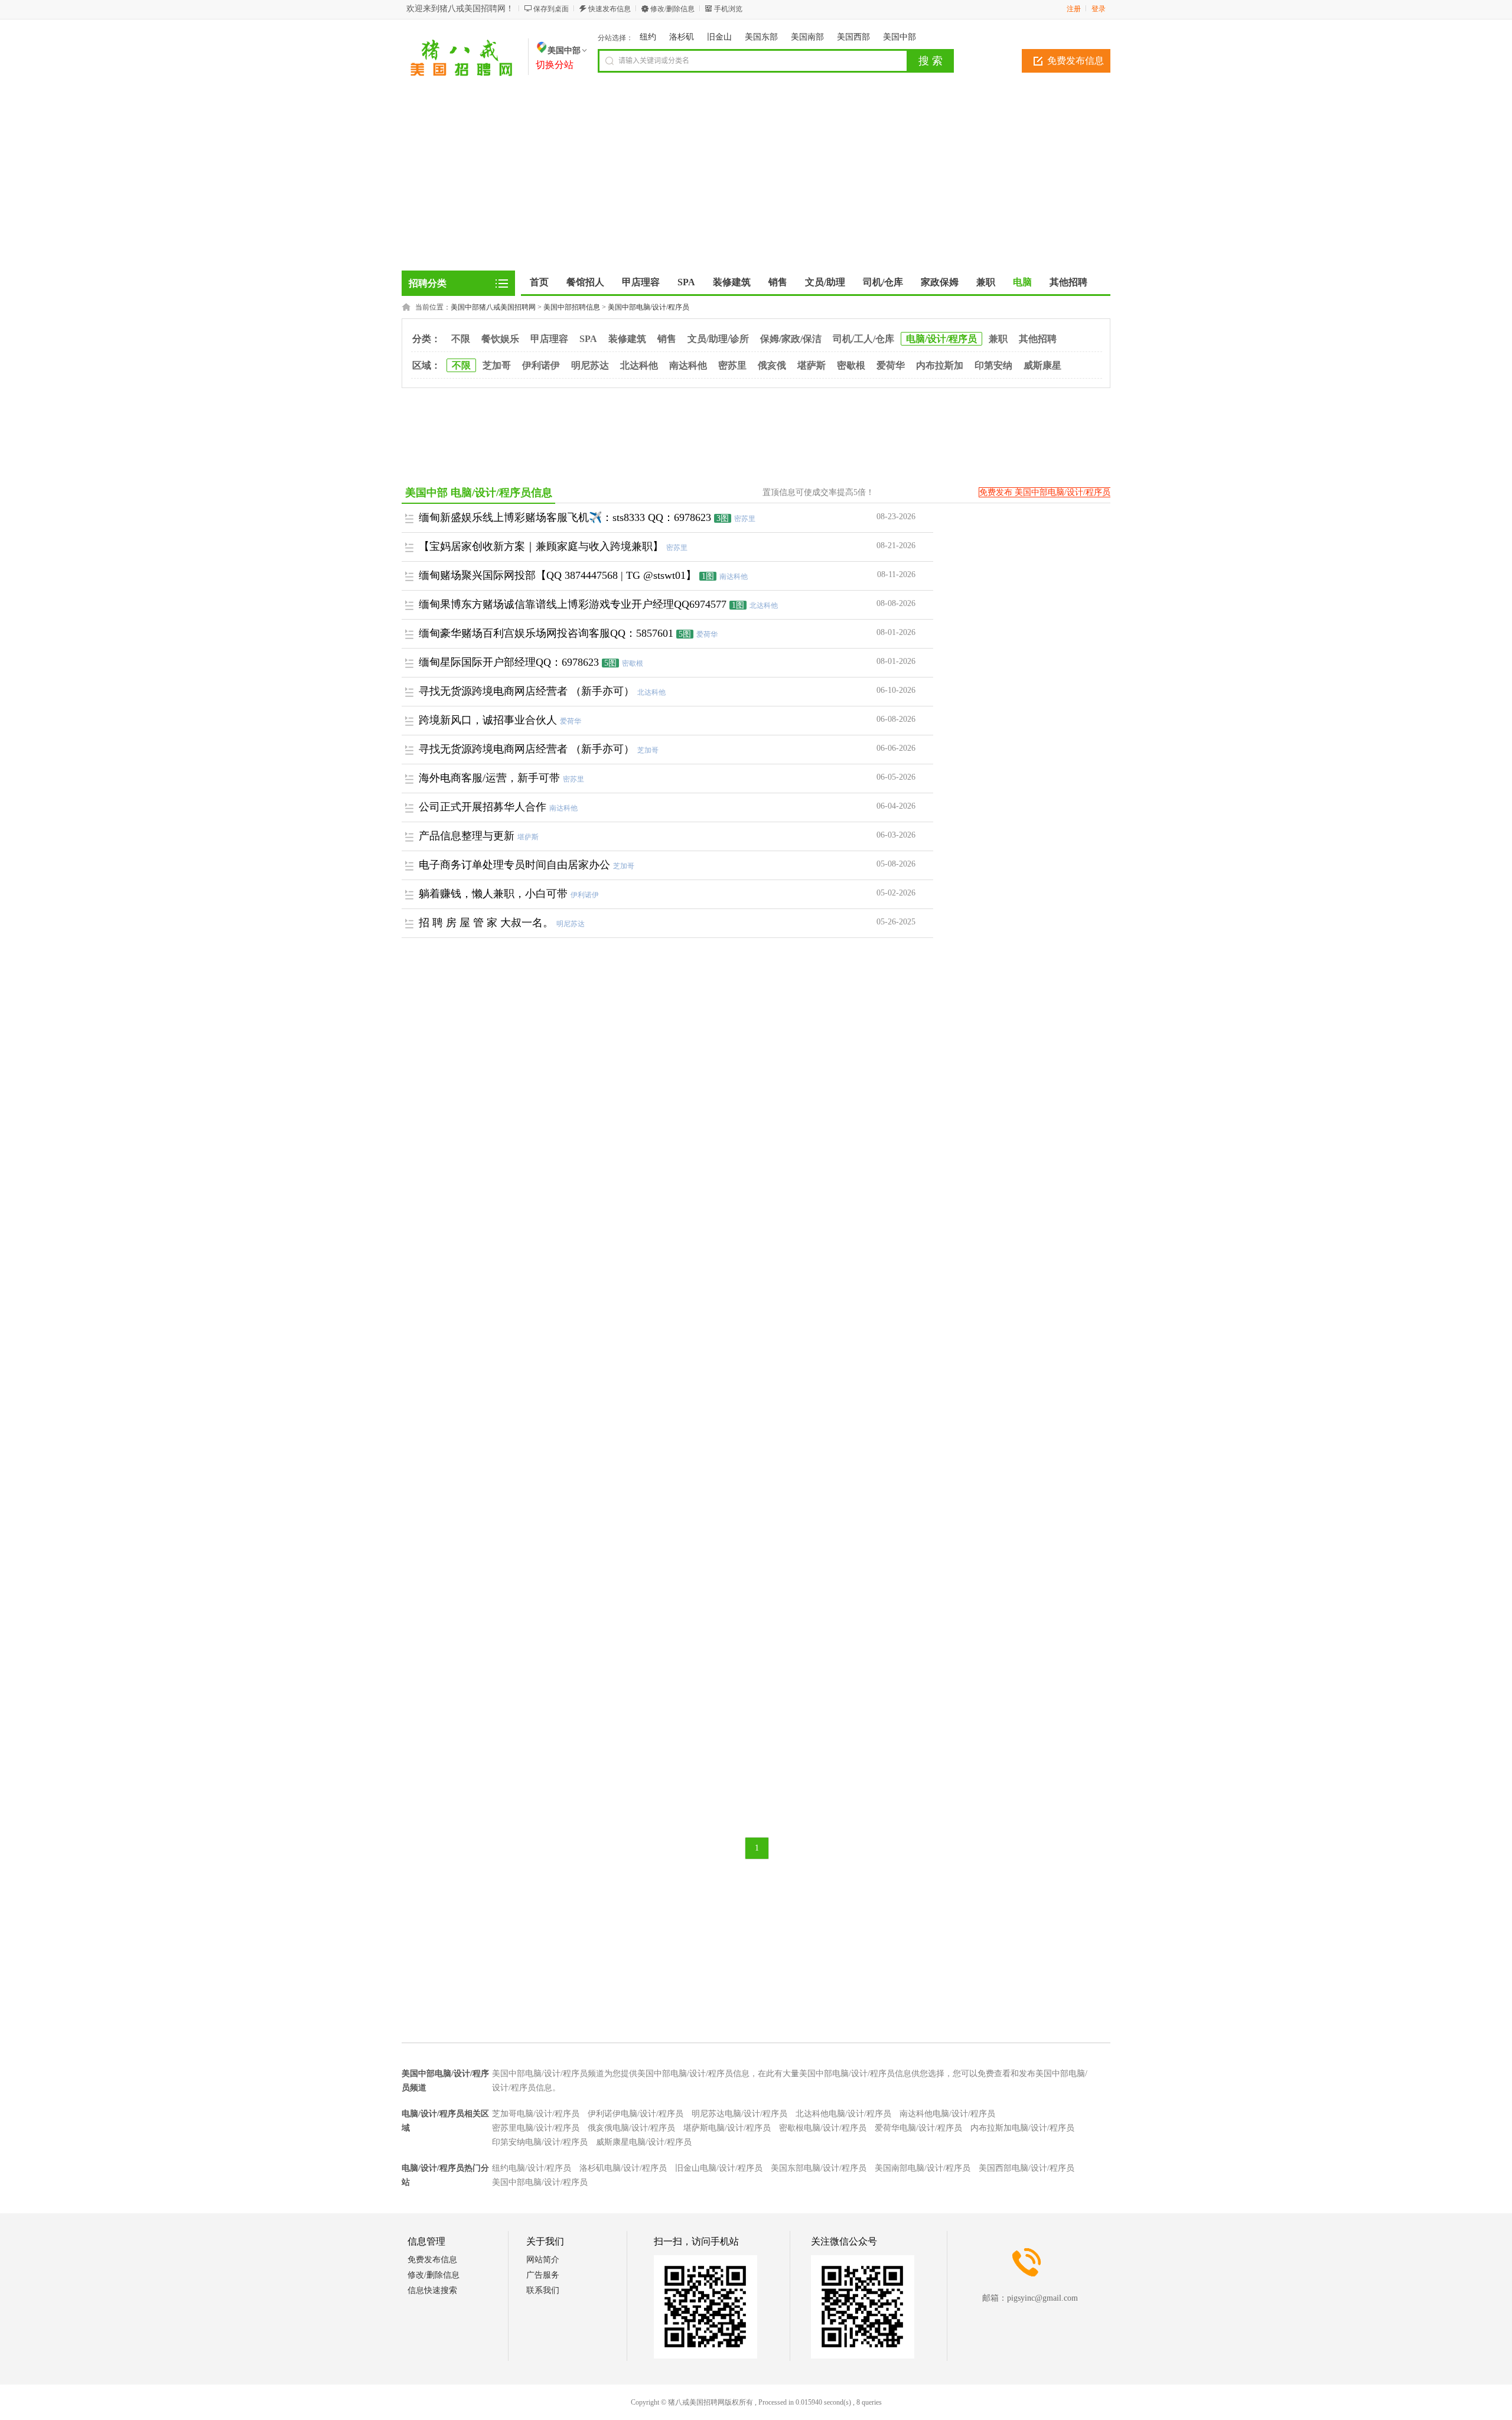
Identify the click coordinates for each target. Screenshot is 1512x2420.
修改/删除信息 (672, 9)
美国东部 (761, 37)
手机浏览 (728, 9)
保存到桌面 (551, 9)
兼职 (998, 339)
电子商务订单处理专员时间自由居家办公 (514, 865)
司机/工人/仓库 (863, 339)
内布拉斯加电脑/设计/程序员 (1022, 2128)
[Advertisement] (756, 182)
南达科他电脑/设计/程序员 (947, 2114)
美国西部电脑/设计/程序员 (1027, 2168)
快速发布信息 (610, 9)
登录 (1099, 9)
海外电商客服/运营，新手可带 (489, 778)
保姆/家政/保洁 (791, 339)
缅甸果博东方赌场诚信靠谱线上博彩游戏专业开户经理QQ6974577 (573, 604)
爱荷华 (891, 365)
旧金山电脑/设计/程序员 (719, 2168)
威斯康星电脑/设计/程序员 (644, 2142)
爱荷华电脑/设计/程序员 (918, 2128)
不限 (461, 339)
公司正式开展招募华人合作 (483, 807)
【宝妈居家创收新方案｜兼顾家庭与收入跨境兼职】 (541, 546)
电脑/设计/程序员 (941, 339)
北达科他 (639, 365)
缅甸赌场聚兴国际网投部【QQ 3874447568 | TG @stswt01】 (558, 575)
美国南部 (807, 37)
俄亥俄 (772, 365)
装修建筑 (627, 339)
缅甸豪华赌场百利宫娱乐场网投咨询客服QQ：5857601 (546, 633)
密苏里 (732, 365)
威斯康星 (1042, 365)
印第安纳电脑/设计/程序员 (540, 2142)
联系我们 (543, 2290)
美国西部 (853, 37)
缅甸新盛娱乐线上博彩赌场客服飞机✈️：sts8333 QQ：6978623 (565, 517)
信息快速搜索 (432, 2290)
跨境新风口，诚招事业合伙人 (488, 720)
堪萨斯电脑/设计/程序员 (727, 2128)
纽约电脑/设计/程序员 (532, 2168)
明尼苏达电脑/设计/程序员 (739, 2114)
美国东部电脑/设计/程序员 (819, 2168)
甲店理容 (549, 339)
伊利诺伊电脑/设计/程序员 (636, 2114)
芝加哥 (497, 365)
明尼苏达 (590, 365)
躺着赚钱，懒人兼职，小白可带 (493, 894)
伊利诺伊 (541, 365)
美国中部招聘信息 (572, 307)
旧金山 (719, 37)
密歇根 (851, 365)
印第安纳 (993, 365)
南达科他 (688, 365)
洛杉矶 (682, 37)
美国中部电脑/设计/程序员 (649, 307)
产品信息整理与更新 (467, 836)
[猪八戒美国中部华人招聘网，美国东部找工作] (462, 74)
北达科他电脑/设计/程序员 (843, 2114)
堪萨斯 (812, 365)
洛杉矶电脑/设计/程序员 (623, 2168)
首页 (539, 282)
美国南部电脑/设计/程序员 (923, 2168)
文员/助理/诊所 (718, 339)
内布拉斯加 (940, 365)
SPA (588, 339)
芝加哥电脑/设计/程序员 (536, 2114)
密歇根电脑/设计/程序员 (823, 2128)
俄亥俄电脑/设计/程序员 (631, 2128)
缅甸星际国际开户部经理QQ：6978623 (509, 662)
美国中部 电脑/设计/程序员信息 (479, 493)
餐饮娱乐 (500, 339)
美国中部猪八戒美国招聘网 (493, 307)
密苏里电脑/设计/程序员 (536, 2128)
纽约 (648, 37)
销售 (667, 339)
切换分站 (555, 65)
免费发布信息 (1076, 61)
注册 (1074, 9)
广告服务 (543, 2275)
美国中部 (900, 37)
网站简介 (543, 2260)
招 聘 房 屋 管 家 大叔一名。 (486, 923)
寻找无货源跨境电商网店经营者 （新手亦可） (527, 691)
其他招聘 (1038, 339)
